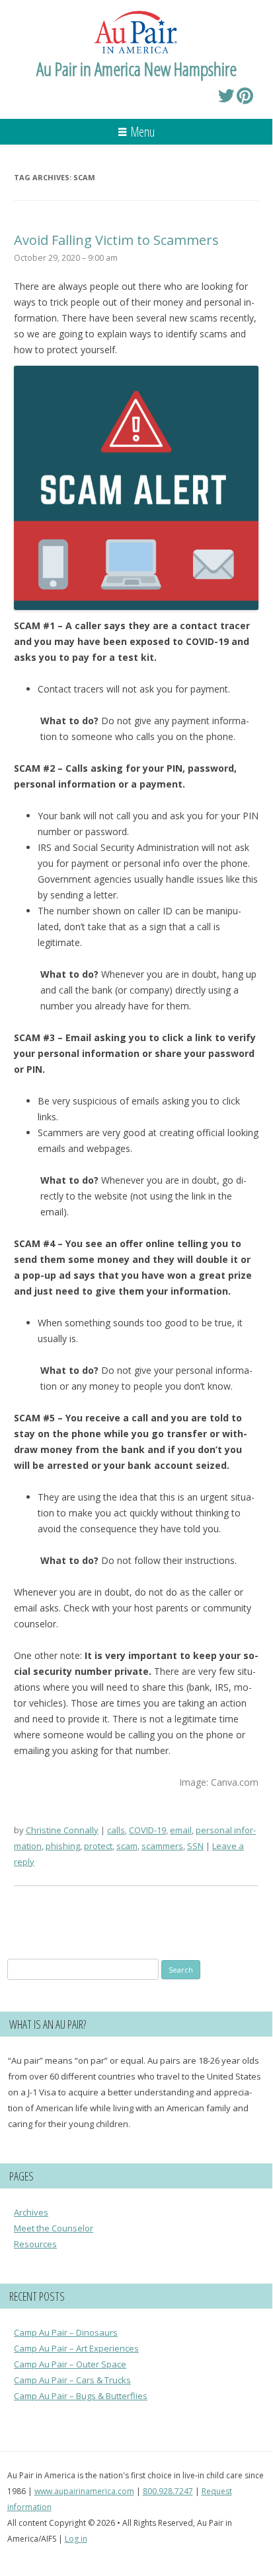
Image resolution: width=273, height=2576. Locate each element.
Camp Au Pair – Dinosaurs (66, 2332)
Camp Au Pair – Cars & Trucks (72, 2380)
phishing (63, 1846)
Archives (31, 2212)
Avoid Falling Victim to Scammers (116, 240)
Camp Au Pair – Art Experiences (76, 2348)
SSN (195, 1846)
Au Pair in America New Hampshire (136, 69)
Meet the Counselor (54, 2228)
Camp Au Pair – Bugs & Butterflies (81, 2396)
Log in (76, 2539)
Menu (143, 132)
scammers (162, 1846)
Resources (35, 2244)
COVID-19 (147, 1830)
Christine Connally (62, 1830)
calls (116, 1830)
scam (127, 1846)
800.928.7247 (168, 2491)
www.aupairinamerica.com (84, 2491)
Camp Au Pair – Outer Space (70, 2364)
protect (98, 1846)
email (181, 1830)
